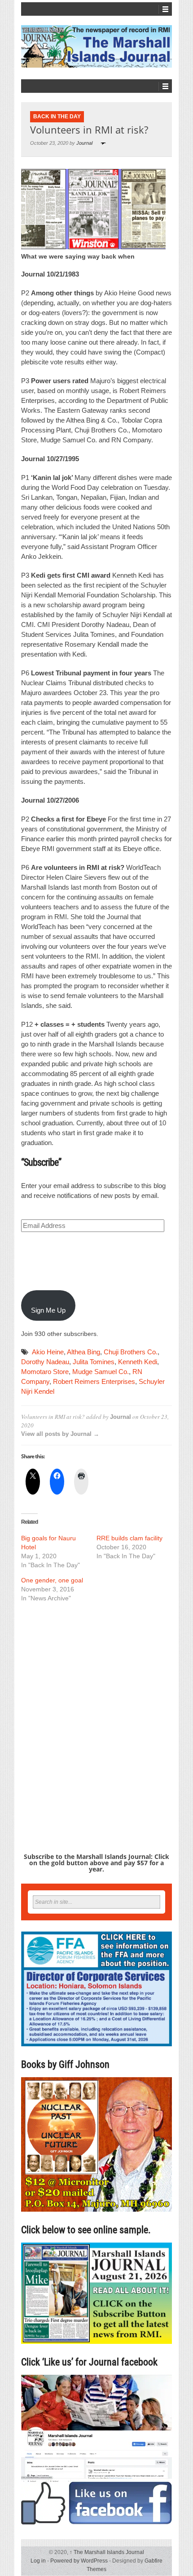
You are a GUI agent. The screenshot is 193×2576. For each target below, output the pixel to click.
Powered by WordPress (79, 2561)
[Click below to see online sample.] (96, 2293)
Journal (84, 143)
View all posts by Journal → (60, 1434)
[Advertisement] (96, 1712)
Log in (38, 2561)
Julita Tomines (94, 1362)
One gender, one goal (52, 1580)
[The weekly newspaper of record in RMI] (96, 46)
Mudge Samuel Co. (101, 1372)
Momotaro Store (45, 1372)
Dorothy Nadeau (45, 1362)
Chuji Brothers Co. (131, 1352)
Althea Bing (83, 1352)
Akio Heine (48, 1352)
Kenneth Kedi (138, 1362)
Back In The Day (57, 117)
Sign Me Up (48, 1310)
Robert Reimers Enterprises (94, 1381)
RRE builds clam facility (129, 1538)
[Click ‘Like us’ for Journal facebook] (96, 2450)
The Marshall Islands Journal (107, 2552)
